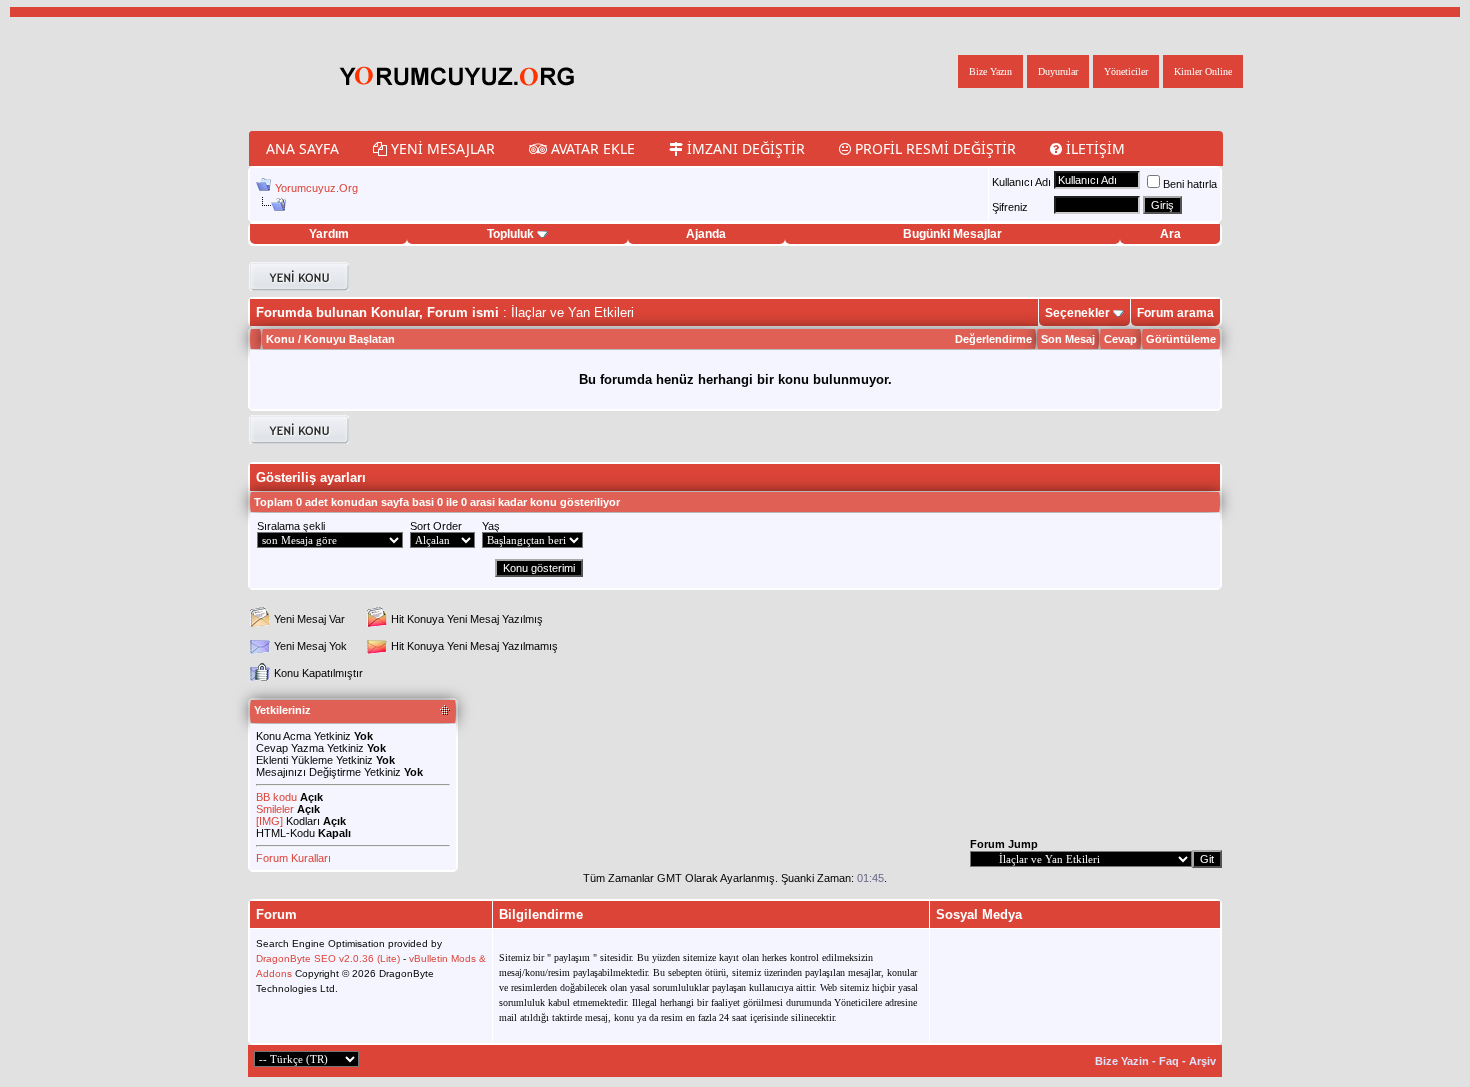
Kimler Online (1203, 71)
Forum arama (1175, 313)
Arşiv (1202, 1061)
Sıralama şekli (291, 526)
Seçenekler (1077, 313)
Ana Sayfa (302, 148)
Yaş (491, 526)
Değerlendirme (993, 339)
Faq (1169, 1061)
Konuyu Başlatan (349, 339)
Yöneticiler (1126, 71)
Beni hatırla (1190, 184)
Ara (1170, 234)
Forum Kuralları (293, 858)
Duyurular (1058, 71)
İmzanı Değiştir (744, 148)
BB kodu (276, 797)
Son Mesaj (1068, 339)
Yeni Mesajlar (441, 148)
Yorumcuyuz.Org (316, 188)
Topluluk (510, 234)
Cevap (1120, 339)
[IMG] (269, 821)
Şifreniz (1010, 207)
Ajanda (706, 234)
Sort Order (436, 526)
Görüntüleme (1181, 339)
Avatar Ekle (591, 148)
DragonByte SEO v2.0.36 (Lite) (328, 958)
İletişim (1093, 148)
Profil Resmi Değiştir (933, 148)
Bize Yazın (990, 71)
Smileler (275, 809)
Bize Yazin (1122, 1061)
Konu (280, 339)
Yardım (329, 234)
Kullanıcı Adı (1021, 182)
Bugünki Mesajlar (952, 234)
